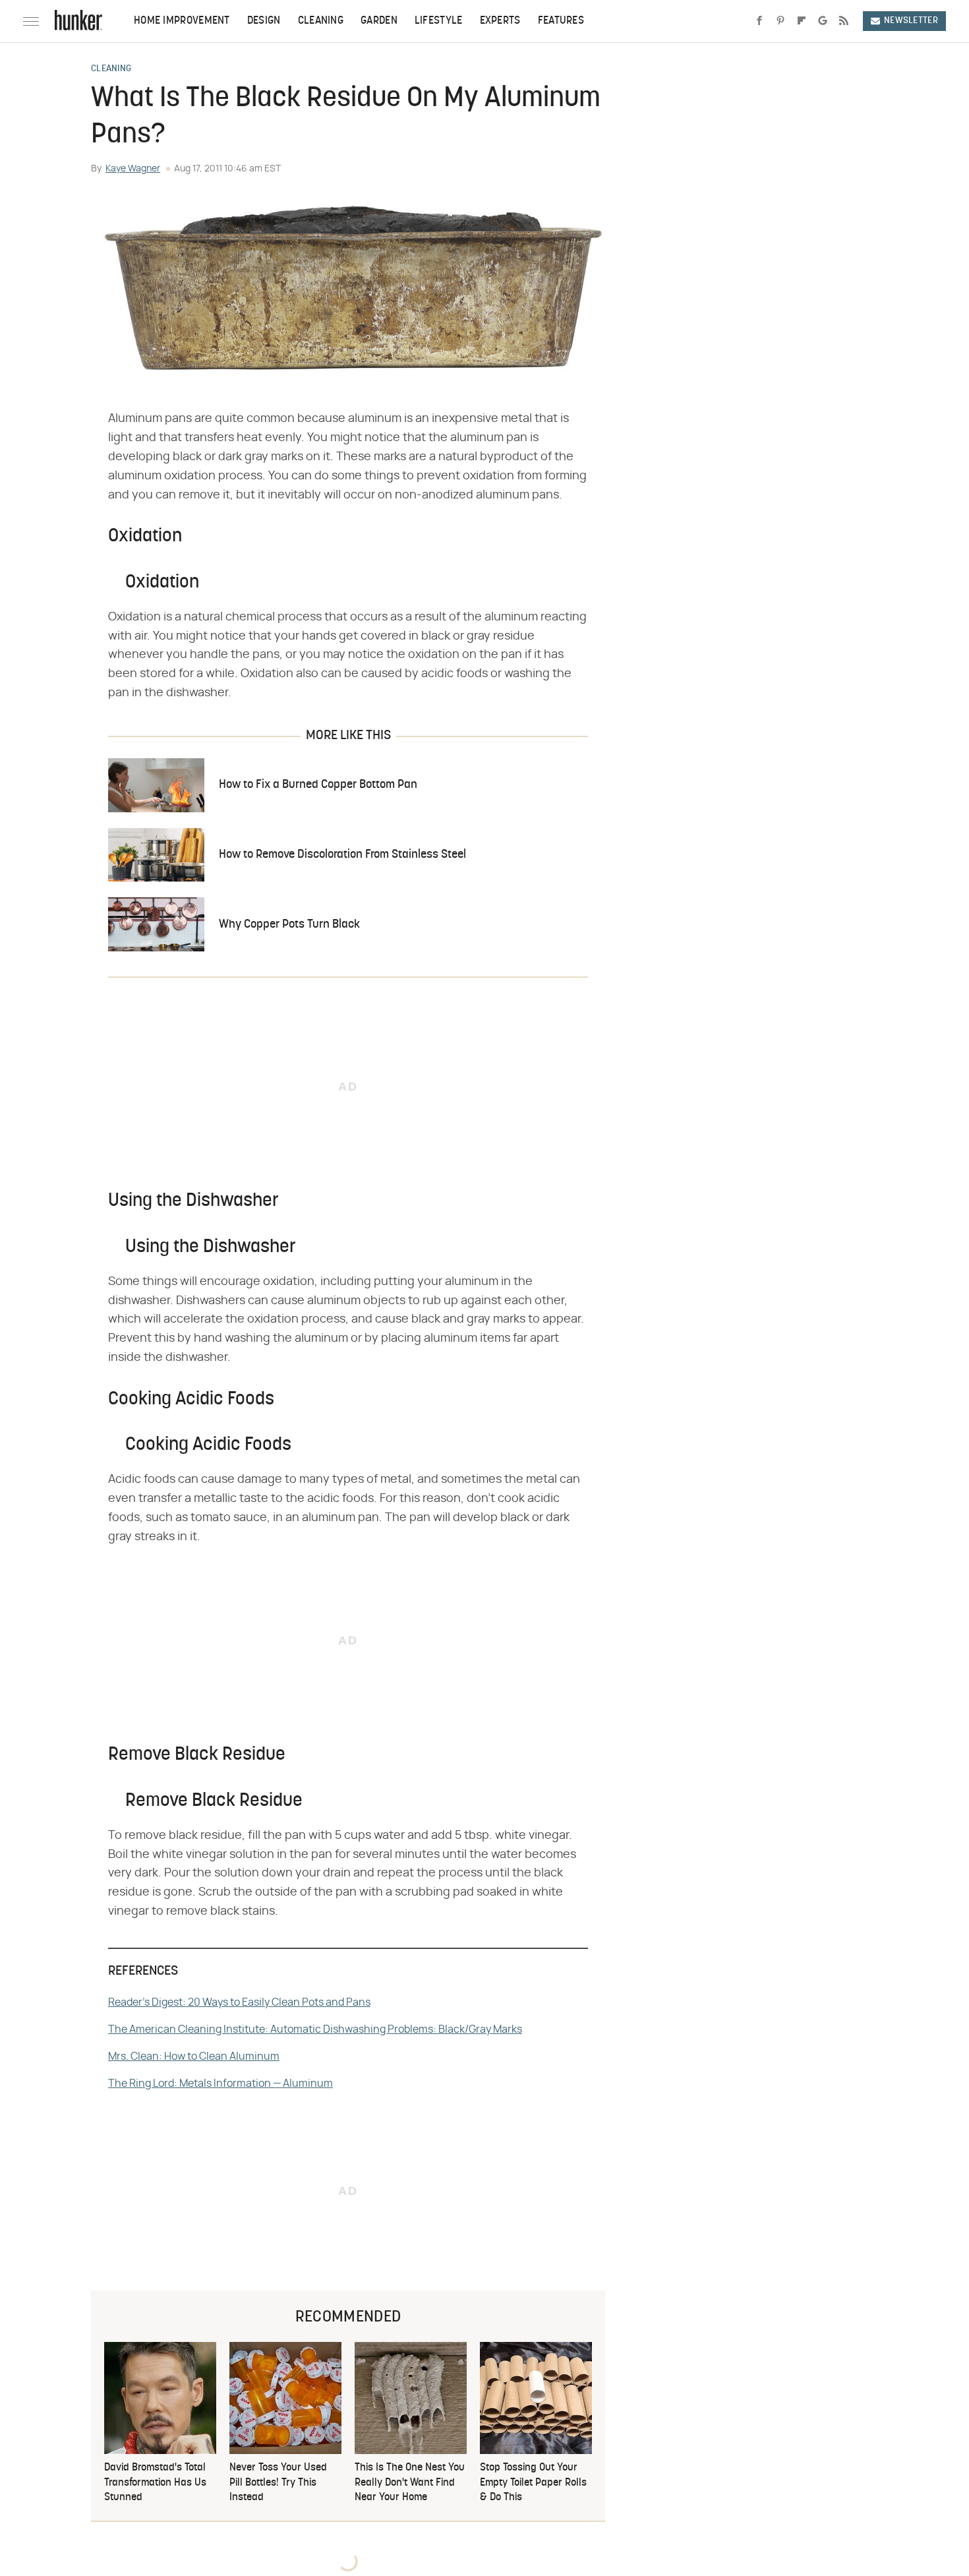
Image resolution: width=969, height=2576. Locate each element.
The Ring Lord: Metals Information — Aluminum (220, 2083)
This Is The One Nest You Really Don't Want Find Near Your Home (410, 2483)
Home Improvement (182, 21)
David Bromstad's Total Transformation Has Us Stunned (155, 2483)
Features (561, 21)
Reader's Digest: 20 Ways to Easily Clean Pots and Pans (239, 2002)
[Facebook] (759, 21)
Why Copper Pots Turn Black (289, 925)
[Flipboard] (802, 21)
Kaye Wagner (133, 169)
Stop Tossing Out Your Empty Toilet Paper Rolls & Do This (533, 2483)
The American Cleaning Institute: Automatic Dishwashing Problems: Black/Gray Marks (315, 2029)
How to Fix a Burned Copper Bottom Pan (318, 785)
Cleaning (321, 21)
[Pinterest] (780, 21)
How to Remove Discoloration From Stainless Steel (342, 855)
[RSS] (844, 21)
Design (264, 21)
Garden (379, 21)
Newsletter (911, 21)
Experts (500, 21)
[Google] (823, 21)
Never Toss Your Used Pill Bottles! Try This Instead (278, 2483)
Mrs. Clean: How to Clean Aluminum (194, 2056)
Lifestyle (439, 21)
